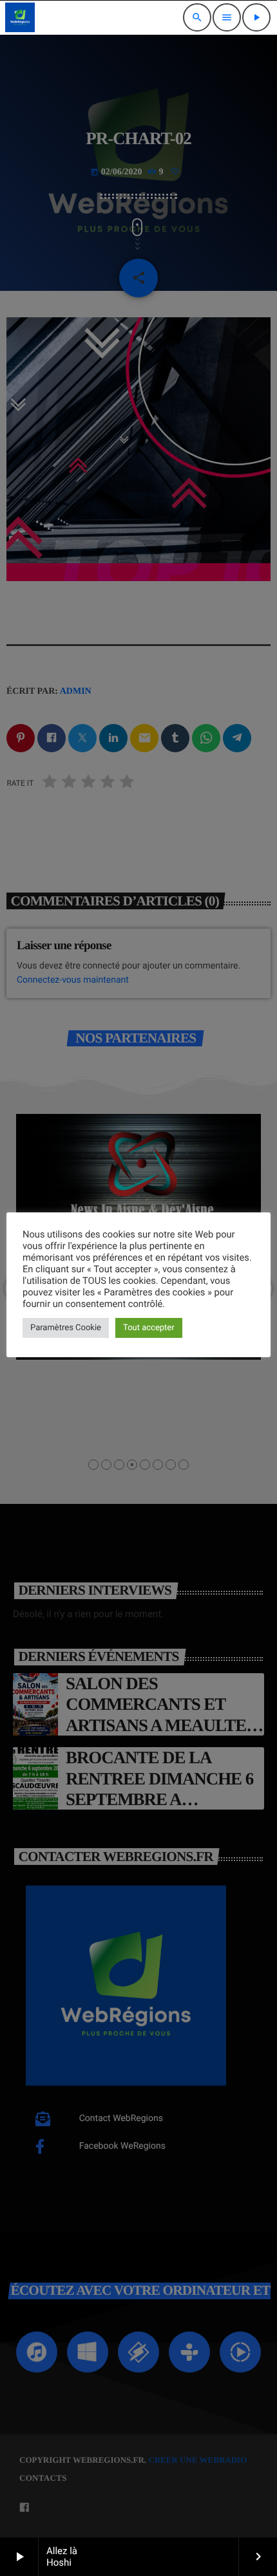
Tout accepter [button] (149, 1328)
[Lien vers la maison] (20, 17)
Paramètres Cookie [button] (66, 1328)
